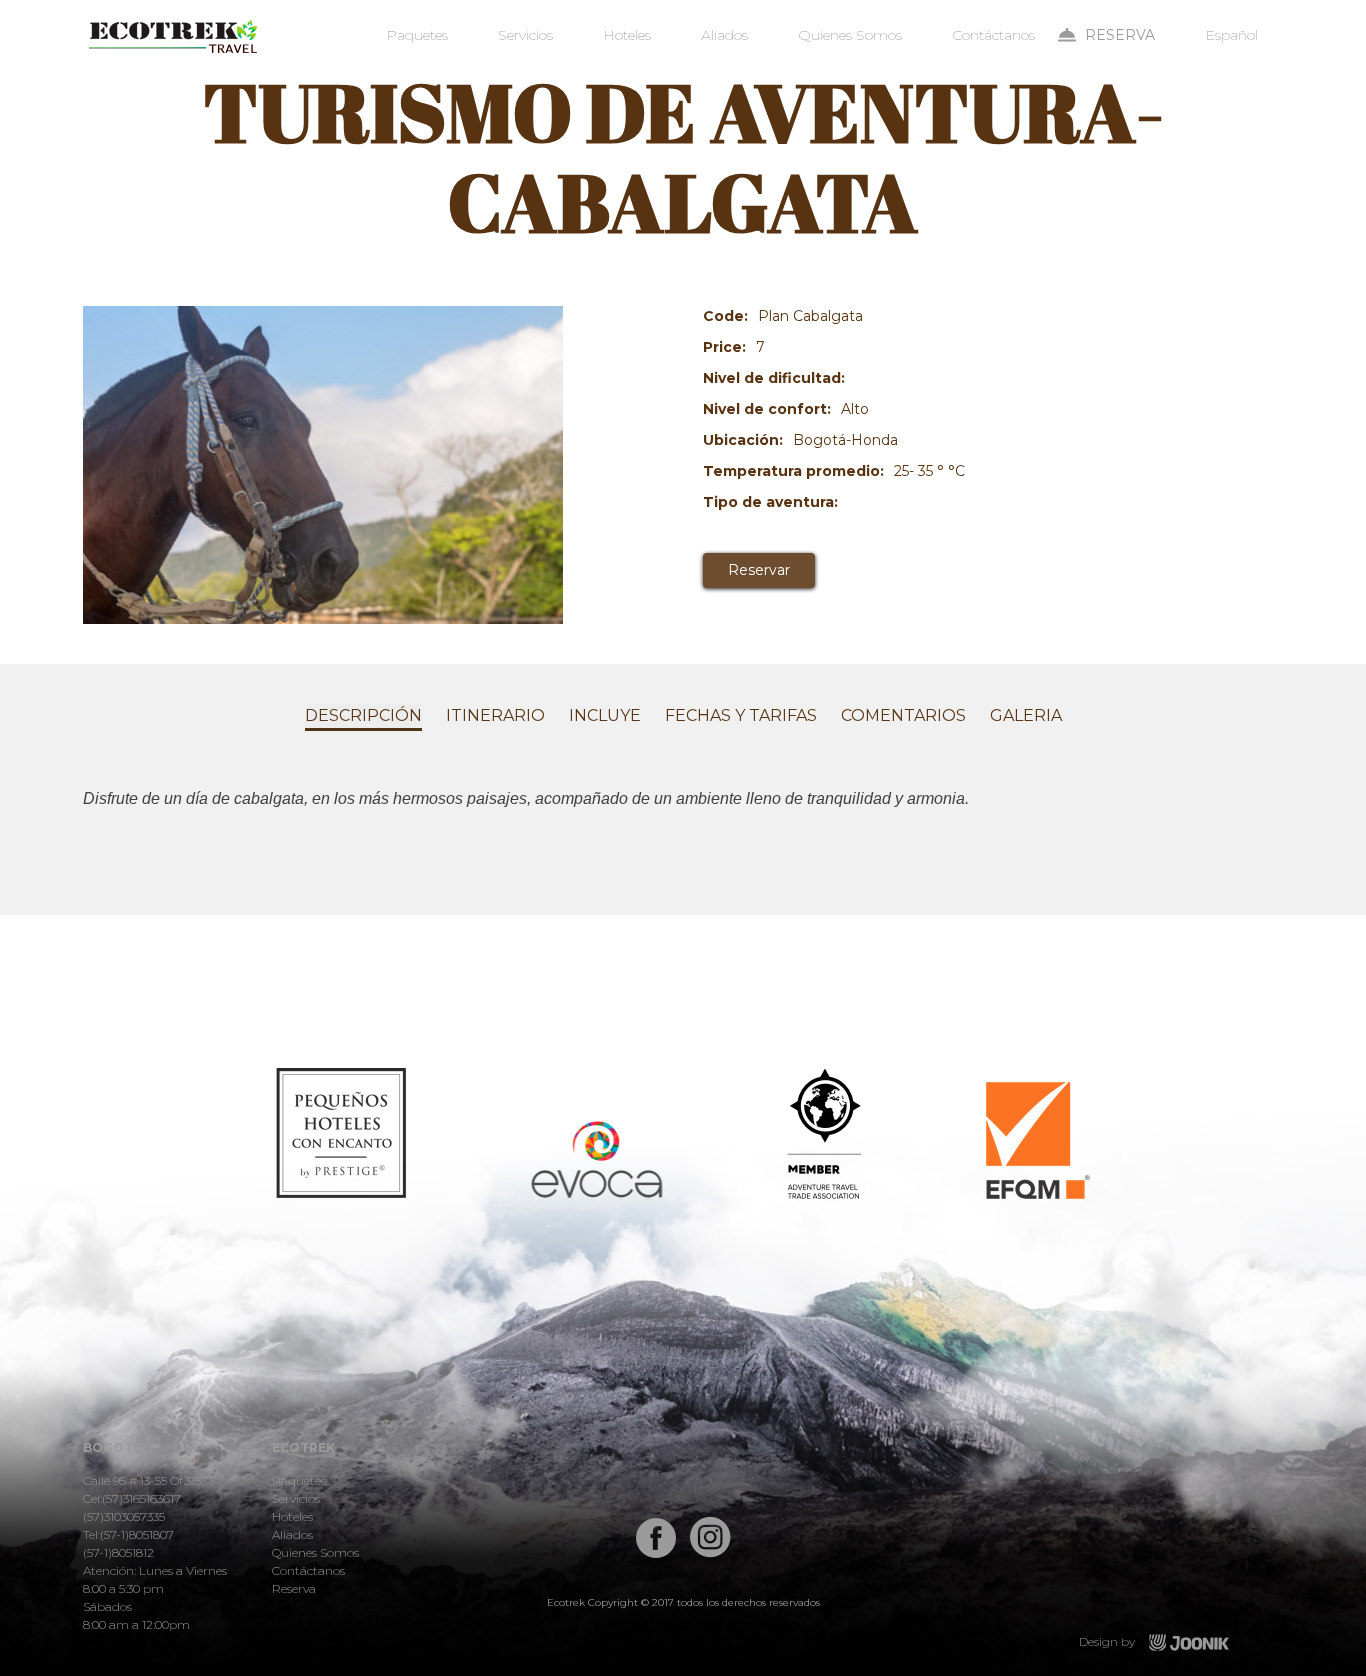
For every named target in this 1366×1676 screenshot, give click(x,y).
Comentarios (903, 715)
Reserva (1120, 35)
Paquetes (417, 35)
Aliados (724, 35)
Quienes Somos (850, 35)
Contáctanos (993, 35)
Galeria (1026, 715)
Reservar (759, 570)
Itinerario (495, 715)
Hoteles (627, 35)
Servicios (525, 35)
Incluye (605, 715)
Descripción (363, 715)
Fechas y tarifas (741, 715)
